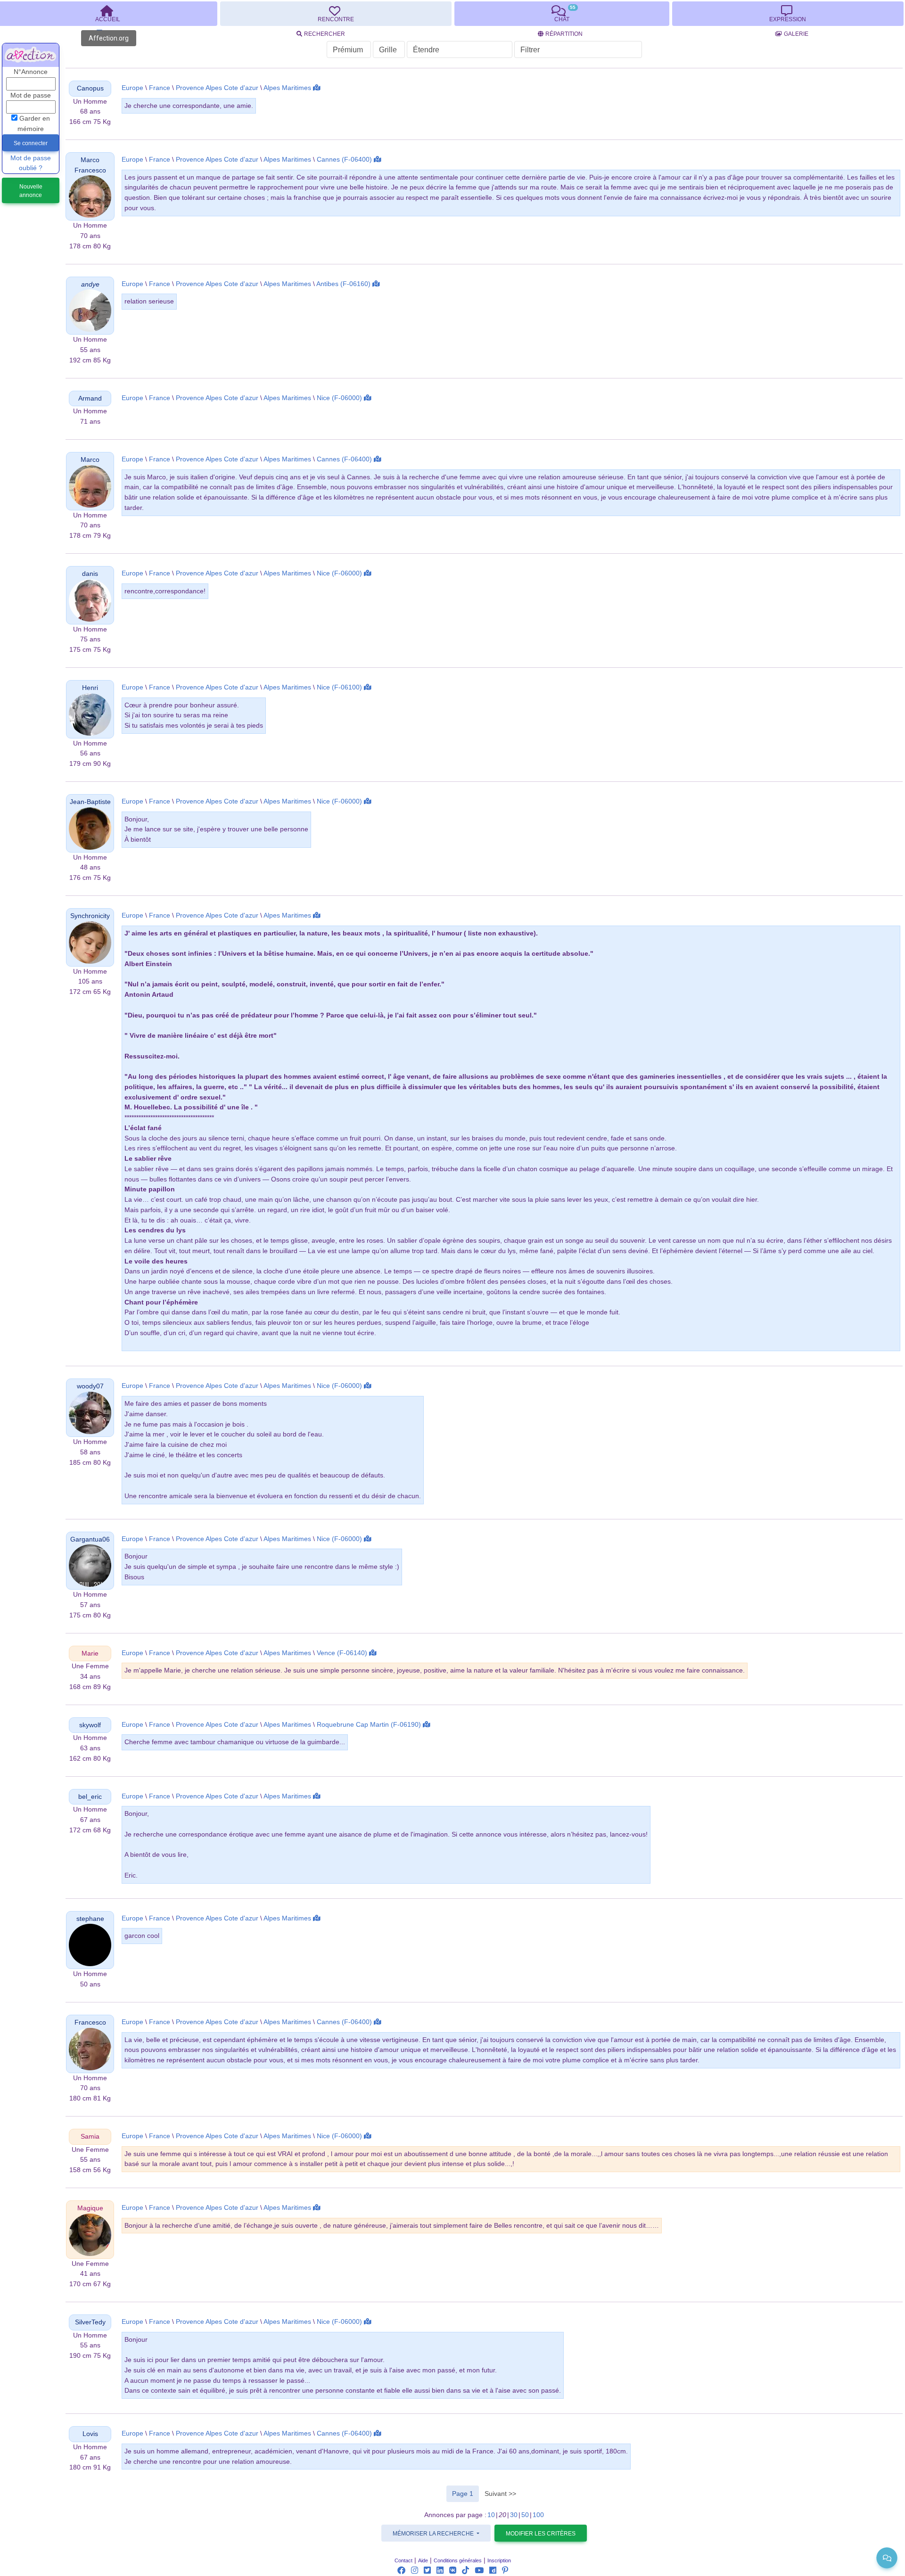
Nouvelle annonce (31, 191)
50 (525, 2515)
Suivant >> (500, 2494)
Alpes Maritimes (287, 88)
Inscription (499, 2560)
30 (514, 2515)
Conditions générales (458, 2560)
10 (491, 2515)
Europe (132, 88)
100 (538, 2515)
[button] (90, 88)
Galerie (796, 34)
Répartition (564, 34)
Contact (403, 2560)
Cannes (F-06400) (344, 160)
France (160, 88)
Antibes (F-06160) (343, 284)
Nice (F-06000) (339, 398)
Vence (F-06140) (342, 1653)
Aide (423, 2560)
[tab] (336, 14)
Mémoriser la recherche (434, 2534)
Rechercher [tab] (325, 34)
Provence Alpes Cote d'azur (217, 88)
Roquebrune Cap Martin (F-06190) (369, 1725)
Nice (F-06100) (339, 687)
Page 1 (465, 2493)
